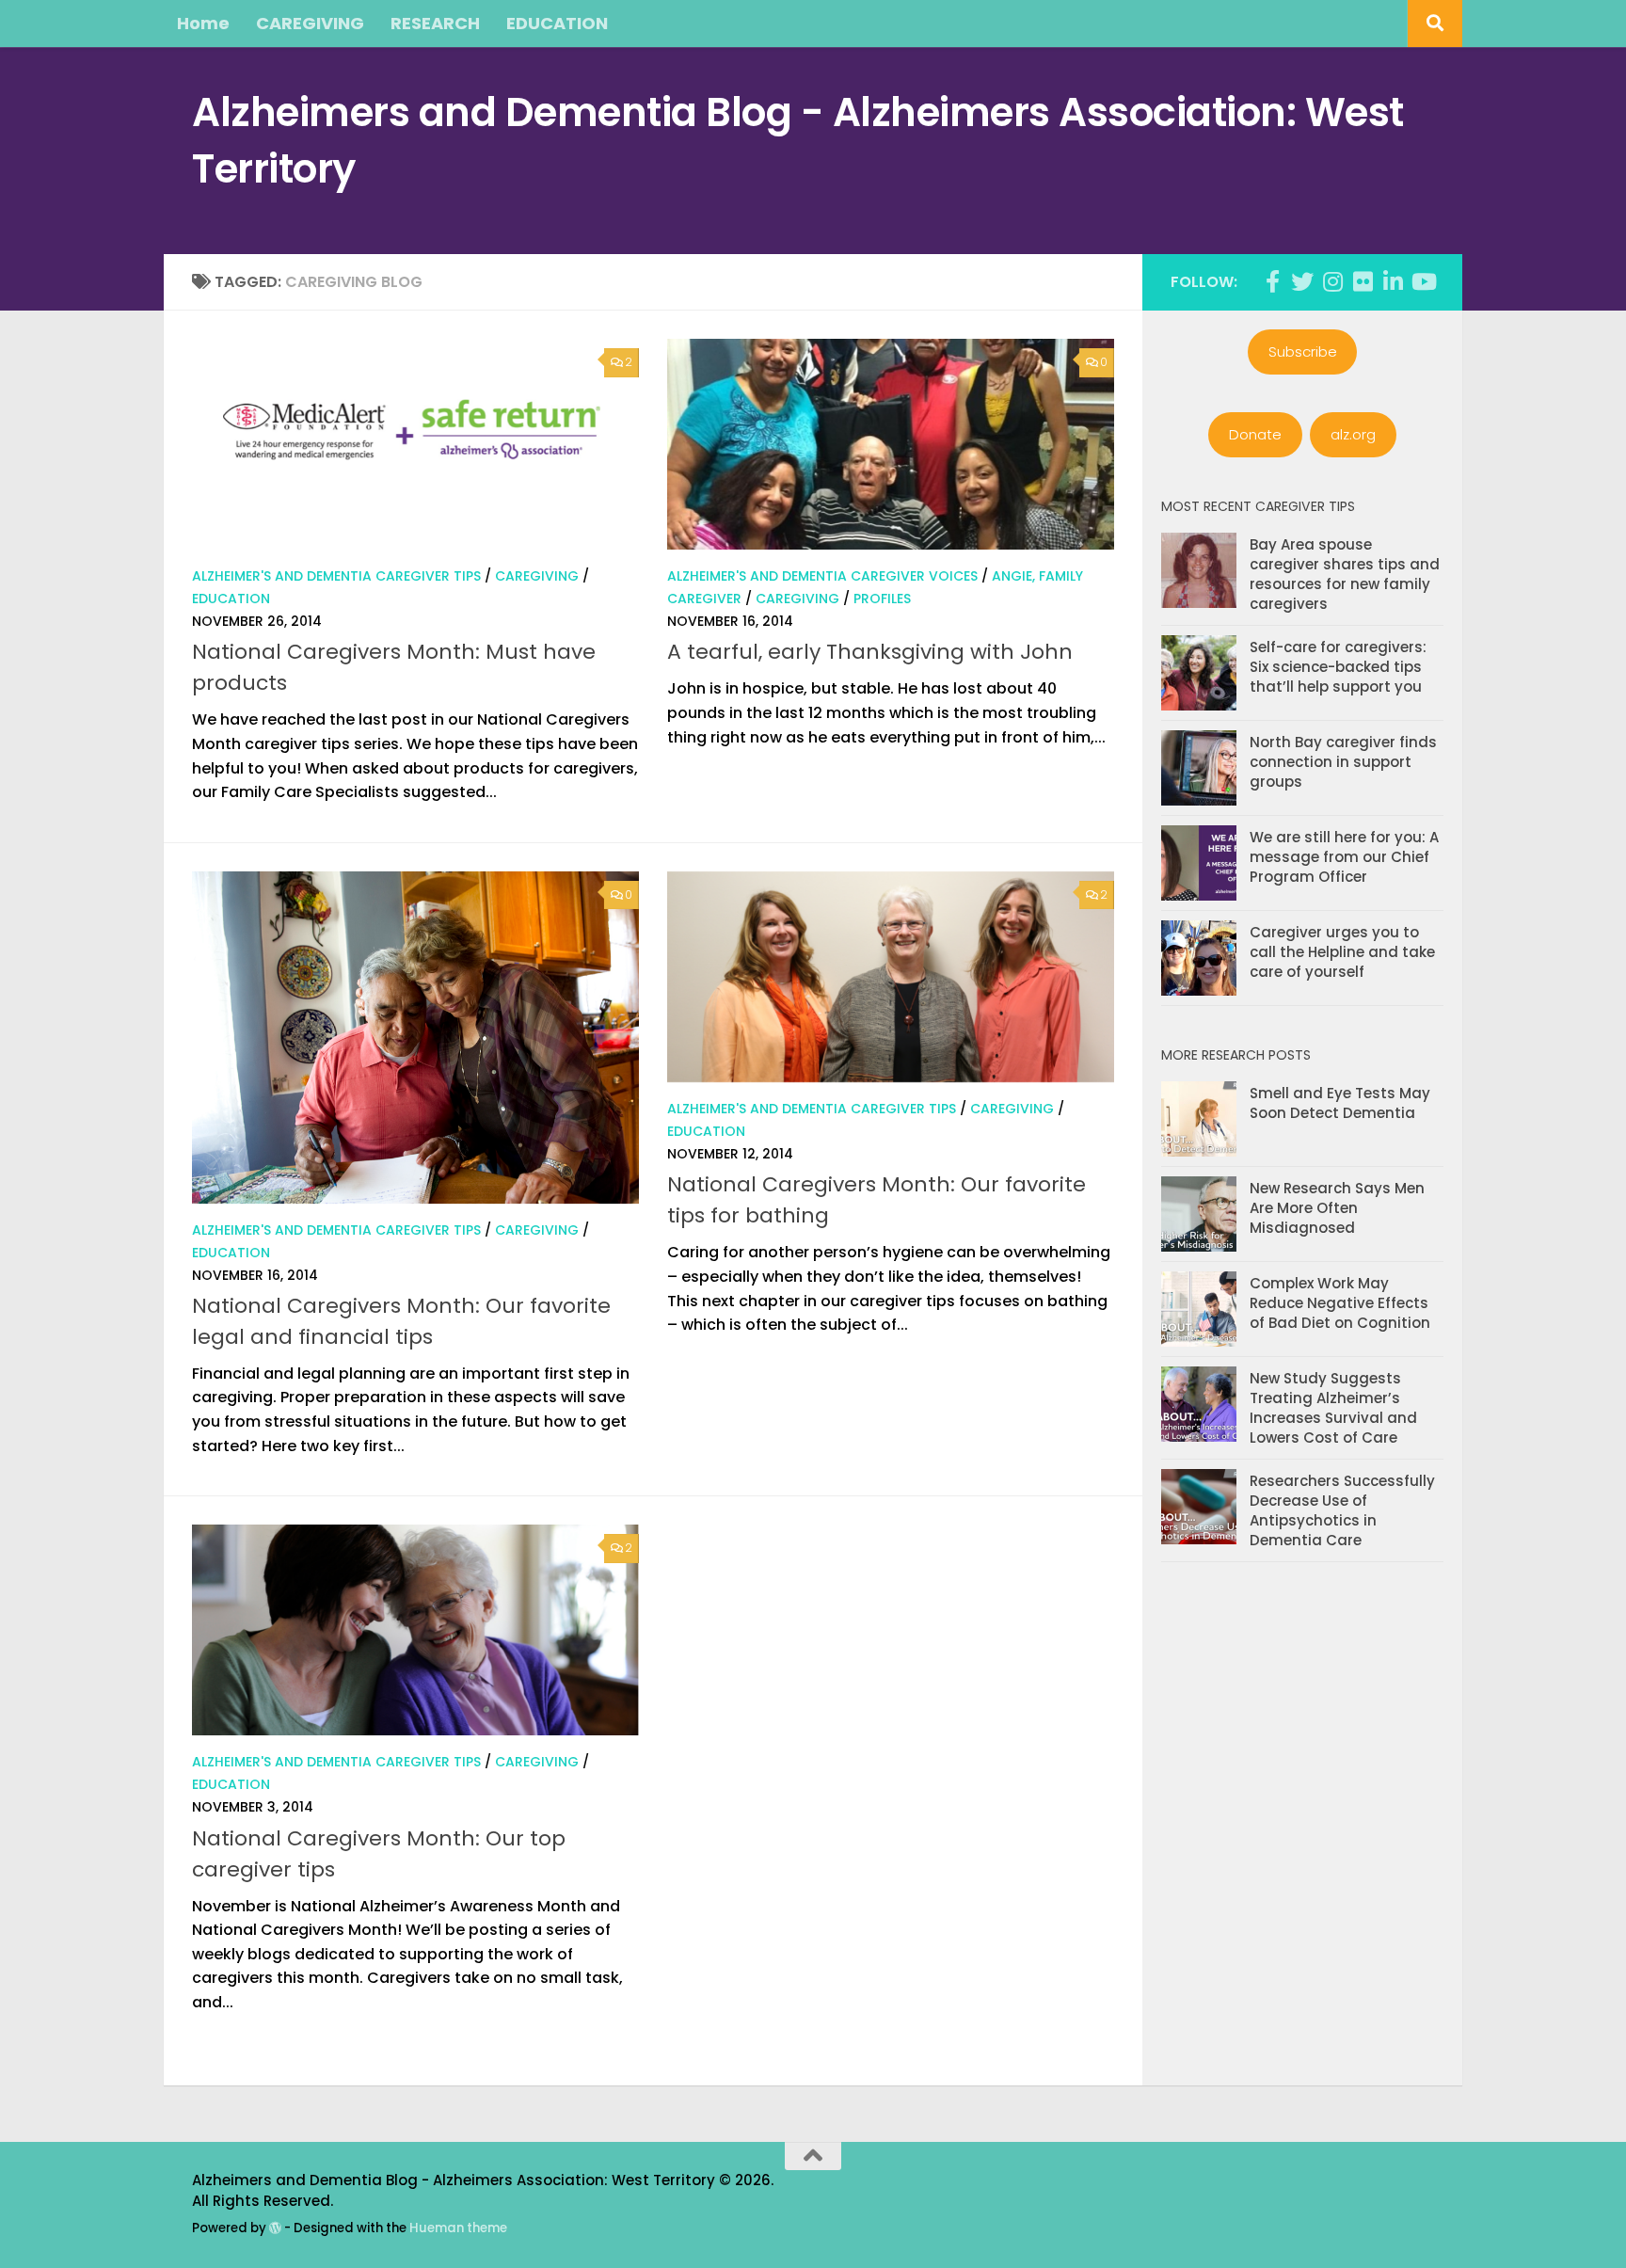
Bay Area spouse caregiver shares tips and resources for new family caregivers (1345, 574)
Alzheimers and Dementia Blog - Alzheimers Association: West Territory (798, 141)
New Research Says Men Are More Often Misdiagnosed (1337, 1208)
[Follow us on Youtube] (1423, 281)
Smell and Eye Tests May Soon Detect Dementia (1340, 1103)
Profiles (882, 599)
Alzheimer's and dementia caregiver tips (336, 576)
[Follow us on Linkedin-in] (1393, 281)
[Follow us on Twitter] (1302, 281)
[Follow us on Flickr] (1363, 281)
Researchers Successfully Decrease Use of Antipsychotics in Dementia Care (1342, 1510)
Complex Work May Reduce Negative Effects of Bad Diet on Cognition (1340, 1303)
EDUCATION (557, 23)
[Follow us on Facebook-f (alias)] (1272, 281)
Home (203, 23)
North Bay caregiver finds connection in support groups (1343, 762)
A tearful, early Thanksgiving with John (870, 652)
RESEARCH (435, 23)
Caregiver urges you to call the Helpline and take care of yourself (1342, 952)
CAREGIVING (310, 23)
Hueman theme (458, 2228)
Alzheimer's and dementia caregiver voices (822, 576)
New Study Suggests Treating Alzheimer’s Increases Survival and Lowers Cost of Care (1333, 1408)
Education (231, 599)
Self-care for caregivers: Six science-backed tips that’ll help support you (1338, 667)
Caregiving (537, 576)
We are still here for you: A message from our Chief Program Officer (1344, 857)
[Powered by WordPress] (275, 2228)
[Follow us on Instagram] (1332, 281)
